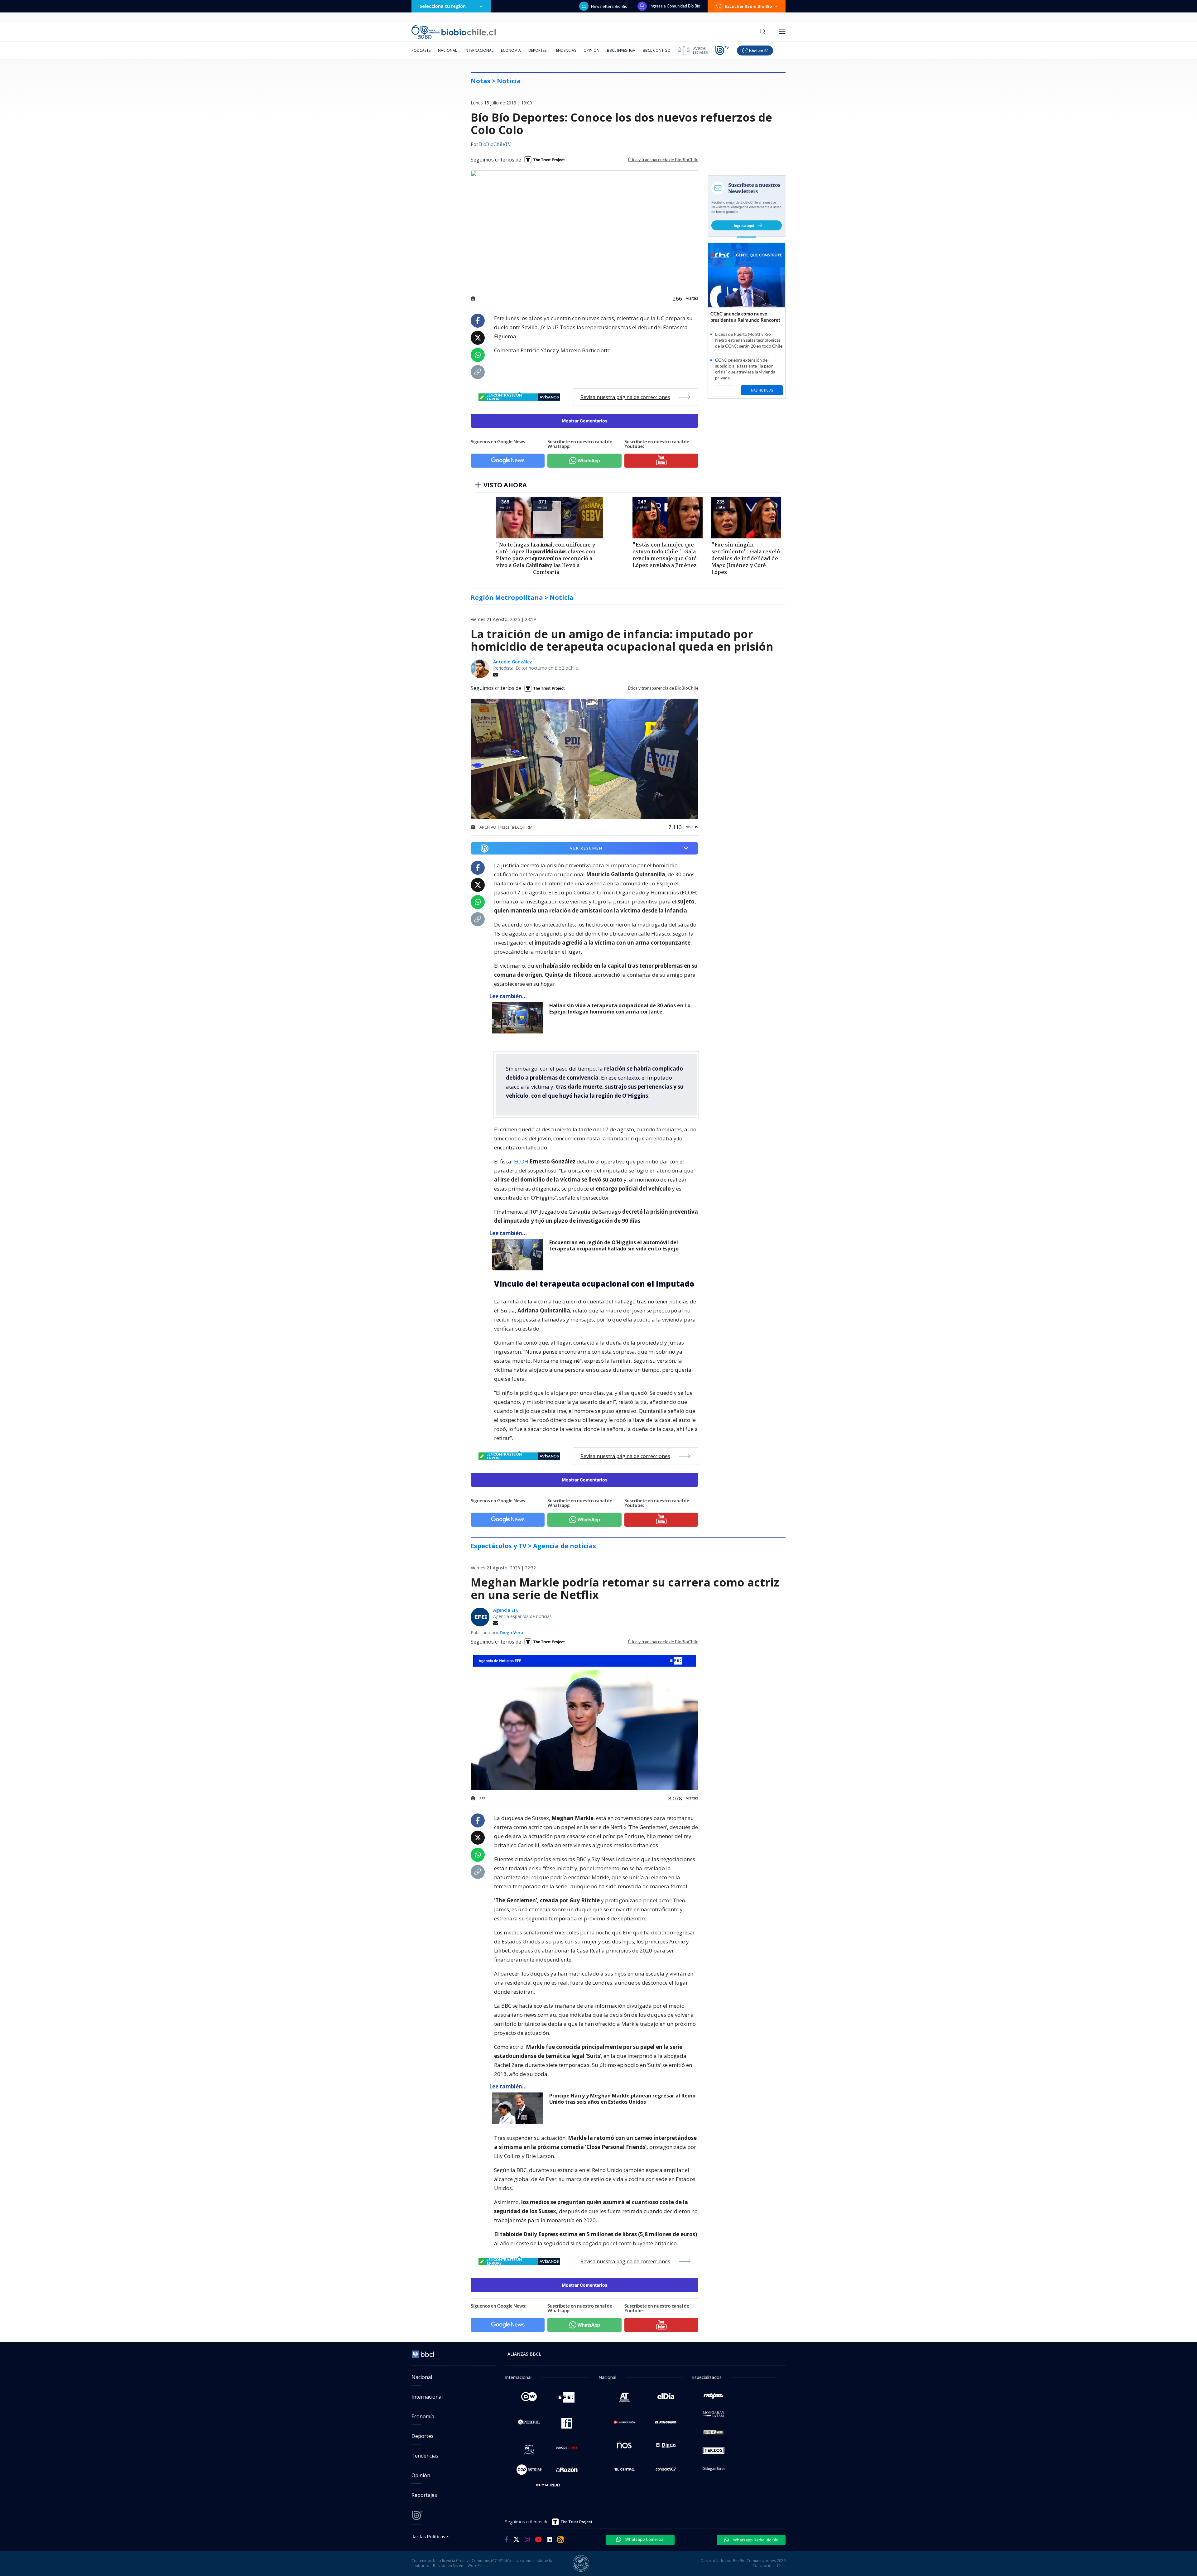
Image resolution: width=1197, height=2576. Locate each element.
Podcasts (421, 50)
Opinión (591, 50)
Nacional (447, 50)
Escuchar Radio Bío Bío (749, 6)
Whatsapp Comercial (644, 2539)
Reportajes (424, 2495)
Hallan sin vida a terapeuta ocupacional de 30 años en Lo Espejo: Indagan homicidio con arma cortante (620, 1009)
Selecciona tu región (443, 6)
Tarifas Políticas (428, 2536)
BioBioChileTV (495, 145)
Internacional (479, 50)
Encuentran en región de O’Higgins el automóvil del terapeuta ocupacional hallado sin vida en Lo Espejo (614, 1246)
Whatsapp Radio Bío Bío (755, 2540)
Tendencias (565, 50)
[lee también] (519, 1018)
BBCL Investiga (621, 50)
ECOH (522, 1161)
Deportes (537, 50)
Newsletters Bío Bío (609, 6)
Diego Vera (512, 1632)
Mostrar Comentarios (585, 421)
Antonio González (513, 662)
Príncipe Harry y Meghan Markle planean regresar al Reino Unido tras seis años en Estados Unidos (622, 2099)
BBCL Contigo (657, 50)
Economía (511, 50)
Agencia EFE (506, 1610)
